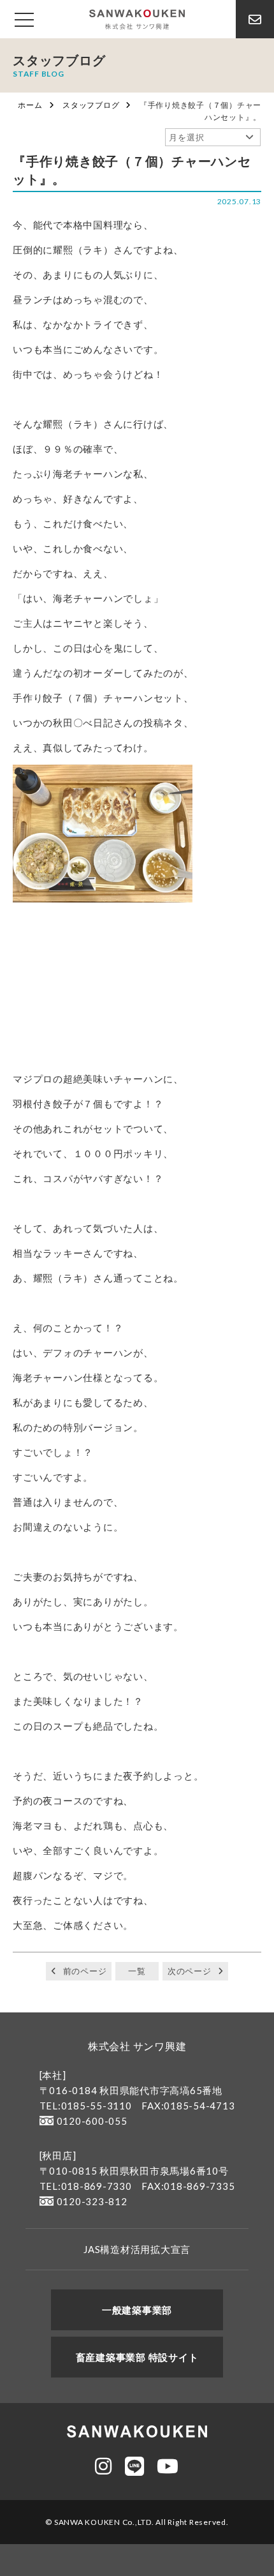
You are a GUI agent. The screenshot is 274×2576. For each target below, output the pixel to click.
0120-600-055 (92, 2121)
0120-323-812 (92, 2201)
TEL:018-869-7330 (86, 2186)
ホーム (30, 105)
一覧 (137, 1971)
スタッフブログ (91, 105)
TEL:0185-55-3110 (86, 2106)
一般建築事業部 (137, 2310)
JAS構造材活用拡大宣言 (137, 2249)
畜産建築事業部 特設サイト (137, 2357)
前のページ (85, 1971)
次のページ (190, 1971)
